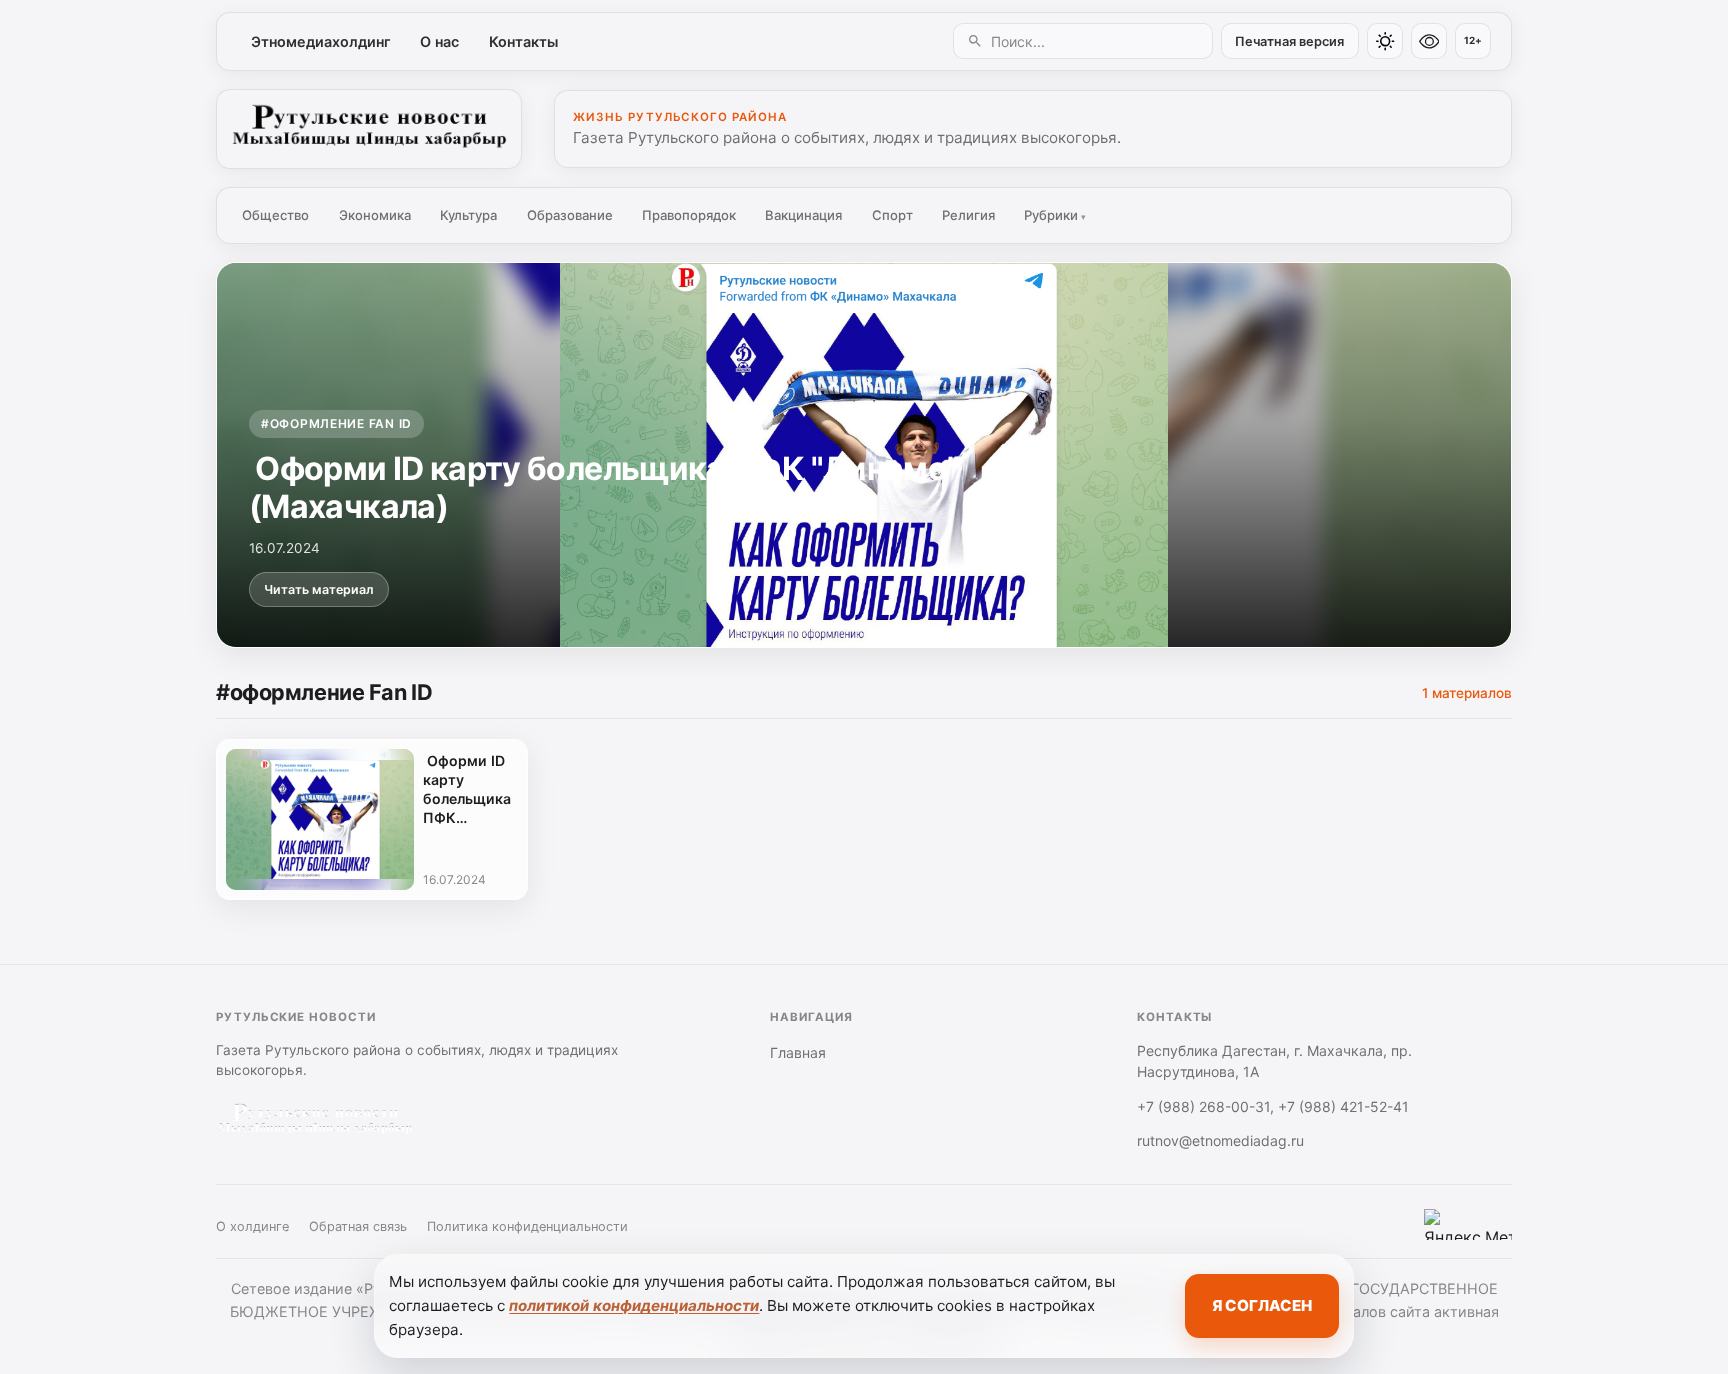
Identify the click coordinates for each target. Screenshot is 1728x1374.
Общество (275, 215)
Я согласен (1262, 1305)
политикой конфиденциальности (634, 1305)
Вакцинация (803, 215)
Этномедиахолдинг (321, 41)
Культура (468, 215)
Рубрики (1055, 215)
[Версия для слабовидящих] (1429, 41)
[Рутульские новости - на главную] (369, 129)
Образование (570, 215)
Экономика (375, 215)
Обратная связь (358, 1226)
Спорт (892, 215)
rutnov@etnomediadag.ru (1220, 1140)
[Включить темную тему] (1385, 41)
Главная (798, 1052)
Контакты (523, 41)
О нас (439, 41)
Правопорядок (689, 215)
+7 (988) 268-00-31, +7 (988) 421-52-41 (1273, 1106)
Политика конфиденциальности (527, 1226)
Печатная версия (1289, 41)
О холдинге (252, 1226)
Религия (968, 215)
